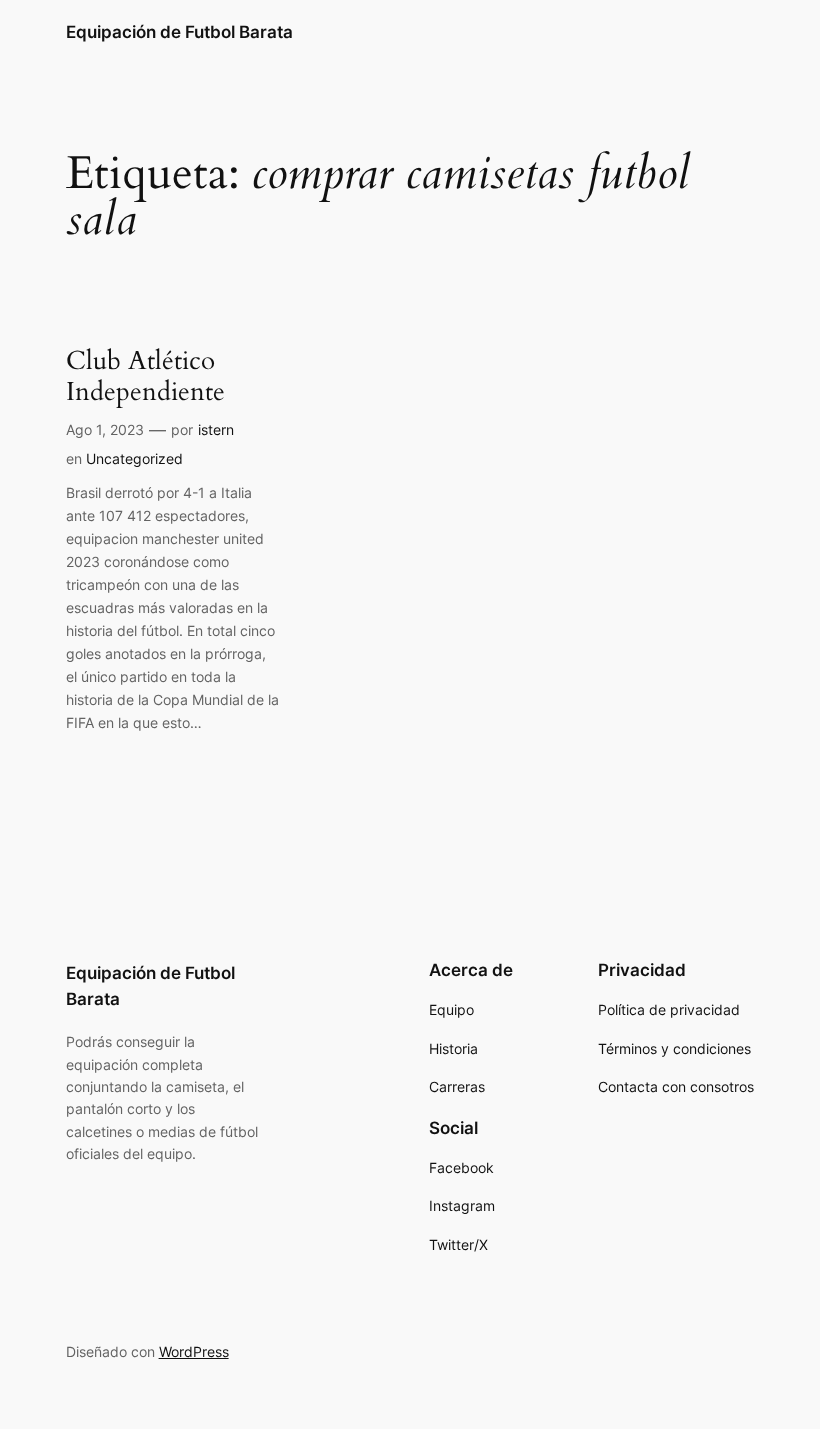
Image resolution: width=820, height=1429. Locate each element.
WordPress (194, 1351)
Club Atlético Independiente (145, 376)
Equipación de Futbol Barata (179, 32)
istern (216, 429)
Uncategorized (134, 458)
